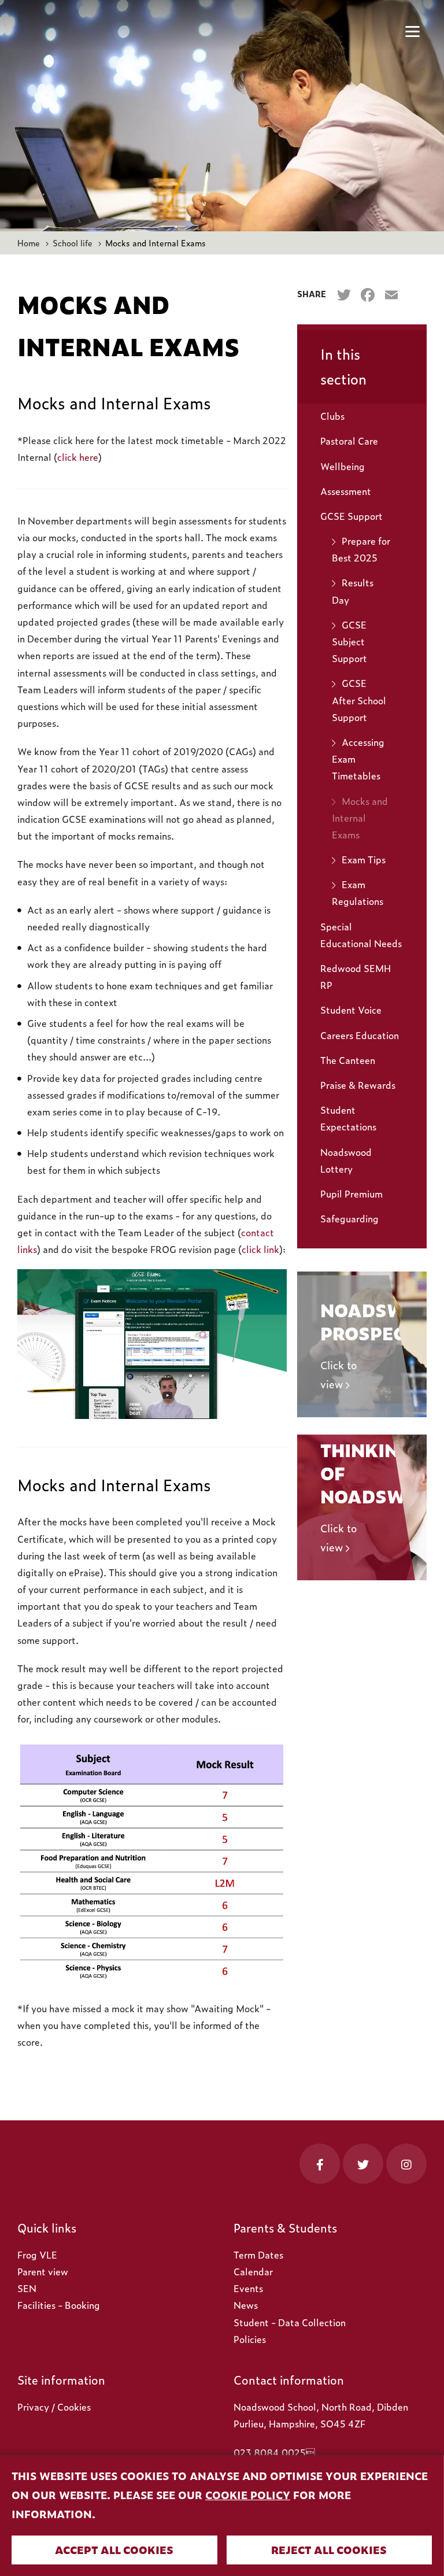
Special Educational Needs (361, 935)
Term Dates (258, 2255)
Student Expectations (348, 1118)
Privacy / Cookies (54, 2407)
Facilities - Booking (59, 2305)
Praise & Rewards (358, 1085)
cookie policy (248, 2495)
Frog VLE (37, 2255)
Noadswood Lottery (346, 1160)
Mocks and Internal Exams (360, 818)
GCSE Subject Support (349, 641)
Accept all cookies (114, 2550)
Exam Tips (364, 859)
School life (73, 243)
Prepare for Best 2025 (361, 549)
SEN (27, 2288)
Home (29, 243)
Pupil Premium (351, 1193)
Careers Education (360, 1035)
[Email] (391, 295)
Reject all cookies (329, 2550)
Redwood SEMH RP (356, 976)
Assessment (346, 491)
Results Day (353, 591)
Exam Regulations (358, 892)
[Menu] (412, 32)
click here (78, 457)
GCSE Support (351, 516)
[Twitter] (344, 295)
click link (260, 1249)
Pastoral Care (349, 441)
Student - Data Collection (290, 2322)
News (246, 2305)
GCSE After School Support (359, 700)
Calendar (253, 2271)
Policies (250, 2339)
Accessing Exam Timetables (358, 759)
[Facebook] (367, 295)
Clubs (332, 416)
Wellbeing (343, 466)
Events (248, 2288)
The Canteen (348, 1060)
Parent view (43, 2271)
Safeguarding (349, 1218)
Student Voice (351, 1010)
